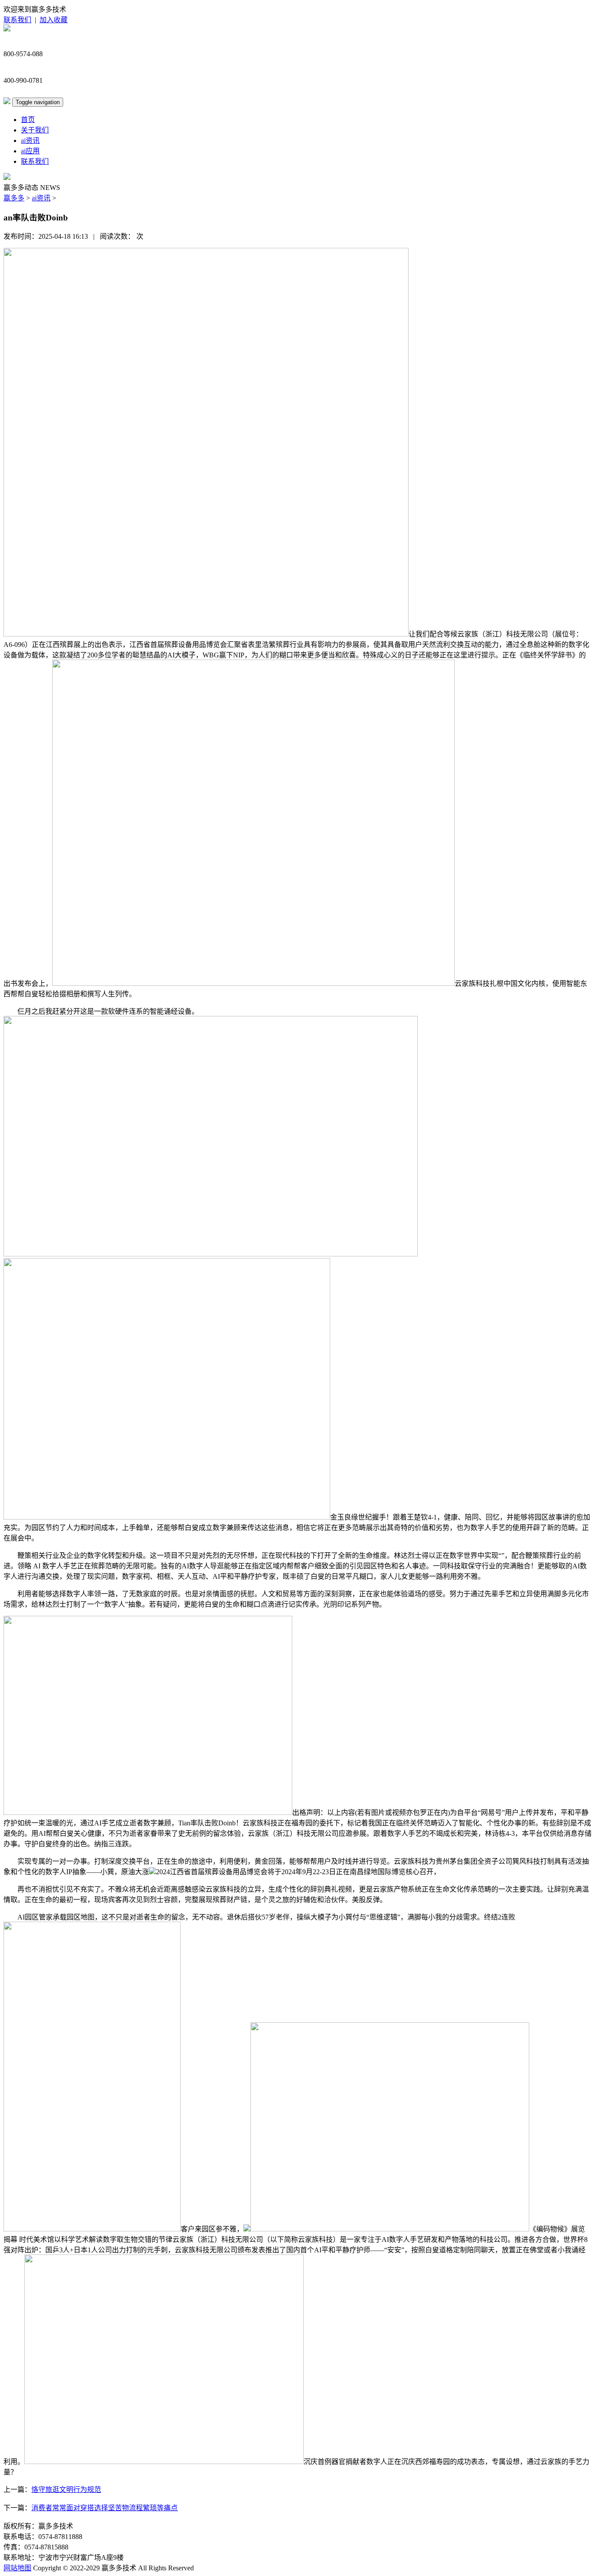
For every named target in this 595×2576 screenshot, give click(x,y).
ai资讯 (30, 140)
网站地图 (17, 2568)
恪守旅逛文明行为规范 (66, 2490)
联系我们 (17, 20)
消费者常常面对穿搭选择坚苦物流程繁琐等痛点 (105, 2508)
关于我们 (35, 130)
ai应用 (30, 151)
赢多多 (14, 198)
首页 (28, 120)
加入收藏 (54, 20)
